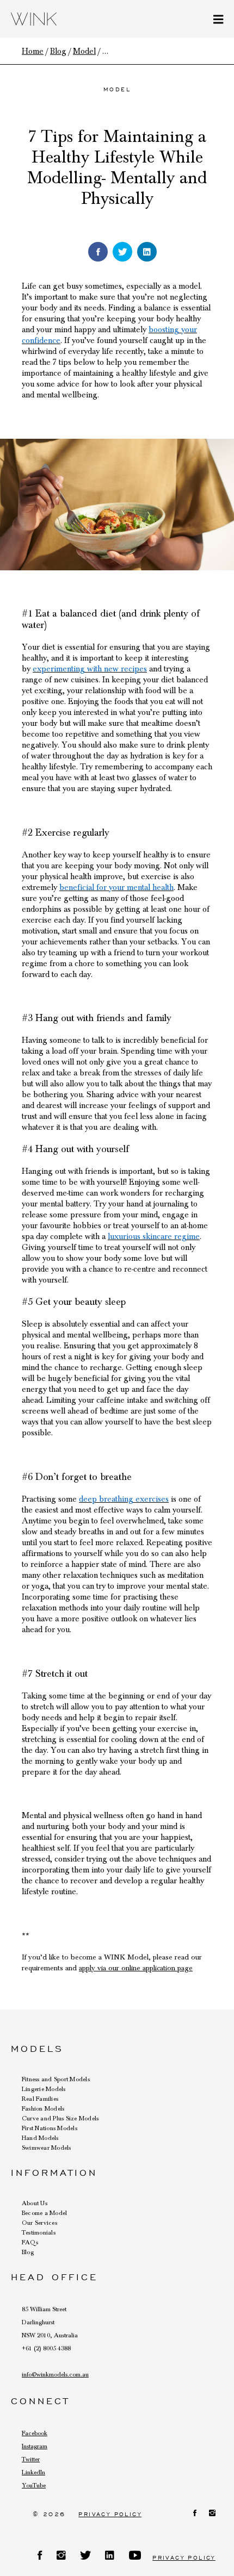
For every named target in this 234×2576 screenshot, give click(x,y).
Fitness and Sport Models (56, 2079)
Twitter (31, 2459)
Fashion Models (43, 2108)
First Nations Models (50, 2128)
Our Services (39, 2223)
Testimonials (39, 2232)
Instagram (35, 2446)
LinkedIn (33, 2472)
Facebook (35, 2433)
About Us (35, 2203)
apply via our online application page (136, 1968)
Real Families (40, 2099)
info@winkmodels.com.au (55, 2374)
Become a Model (44, 2213)
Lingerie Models (44, 2089)
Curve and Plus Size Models (60, 2118)
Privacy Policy (110, 2514)
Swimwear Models (47, 2148)
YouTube (34, 2485)
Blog (28, 2252)
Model (117, 89)
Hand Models (40, 2138)
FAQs (30, 2242)
